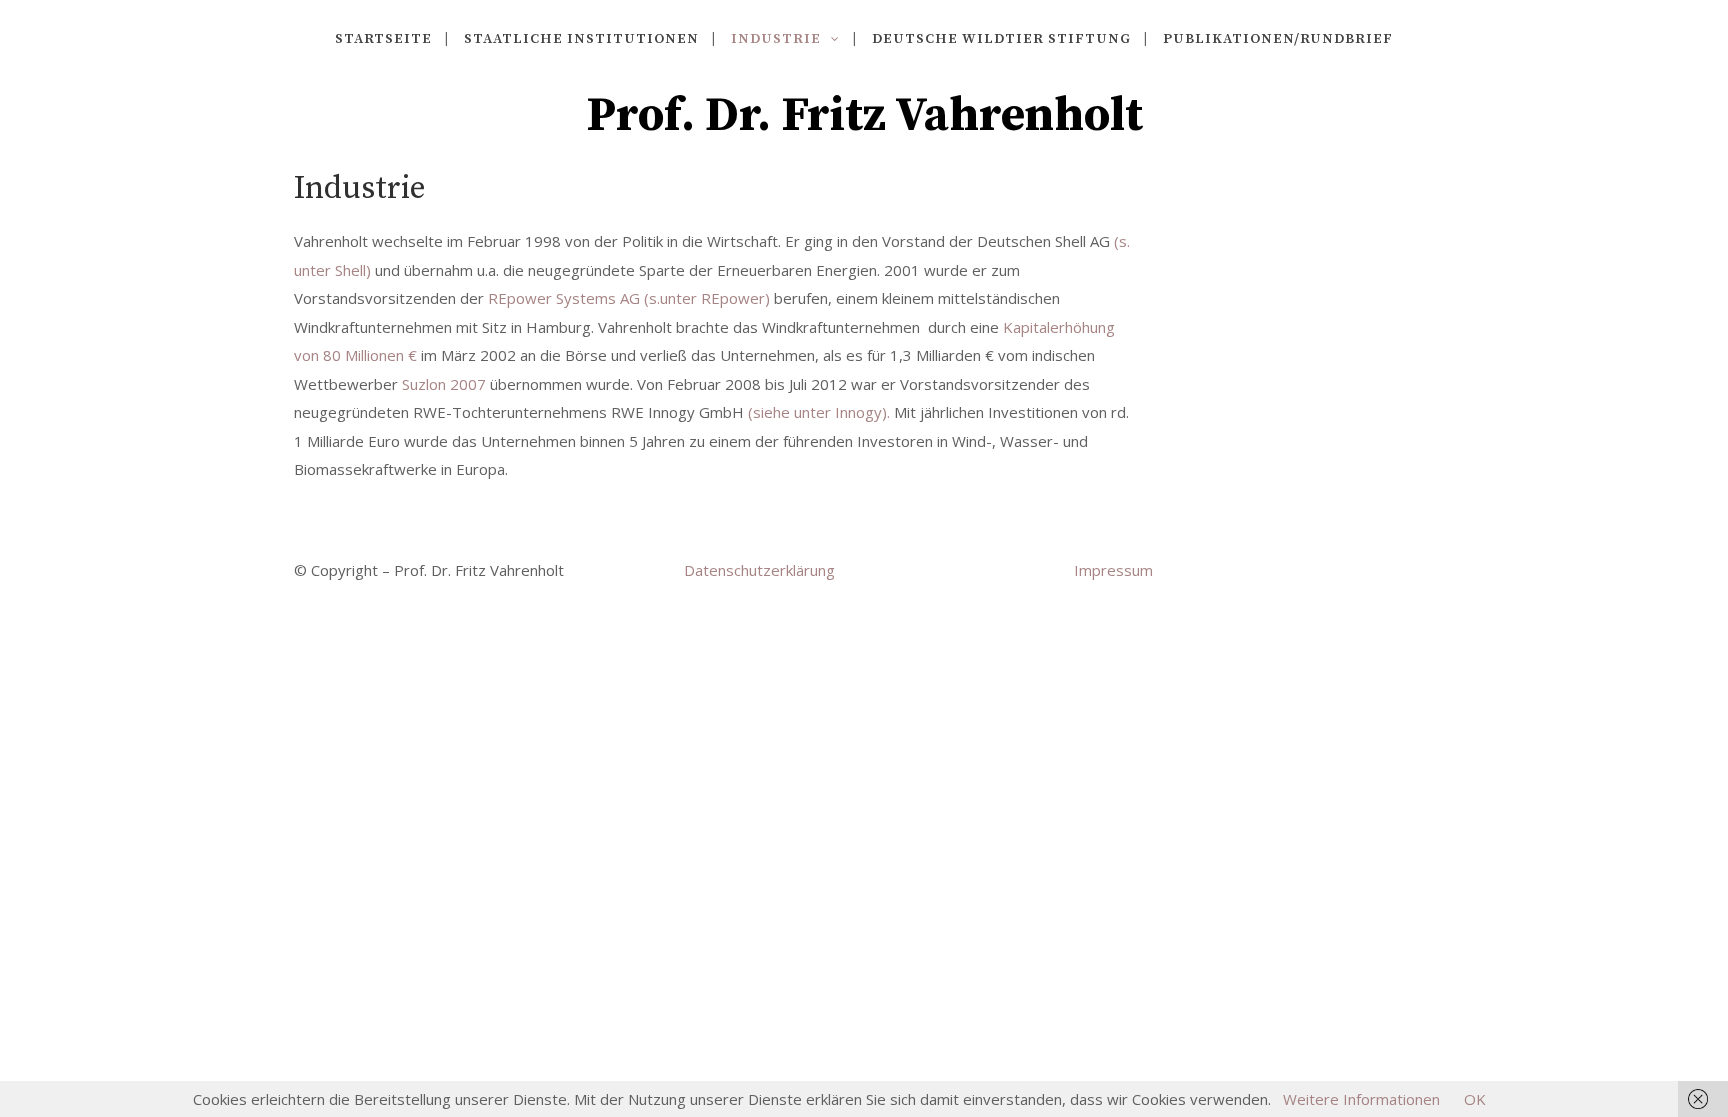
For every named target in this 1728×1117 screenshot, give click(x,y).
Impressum (1113, 570)
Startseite (383, 39)
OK (1475, 1099)
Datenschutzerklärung (759, 570)
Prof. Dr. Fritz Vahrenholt (864, 116)
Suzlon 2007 (444, 384)
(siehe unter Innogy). (821, 412)
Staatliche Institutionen (581, 39)
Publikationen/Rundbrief (1278, 39)
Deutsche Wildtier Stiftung (1001, 39)
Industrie (776, 39)
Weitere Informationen (1361, 1099)
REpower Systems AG (564, 298)
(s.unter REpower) (707, 298)
